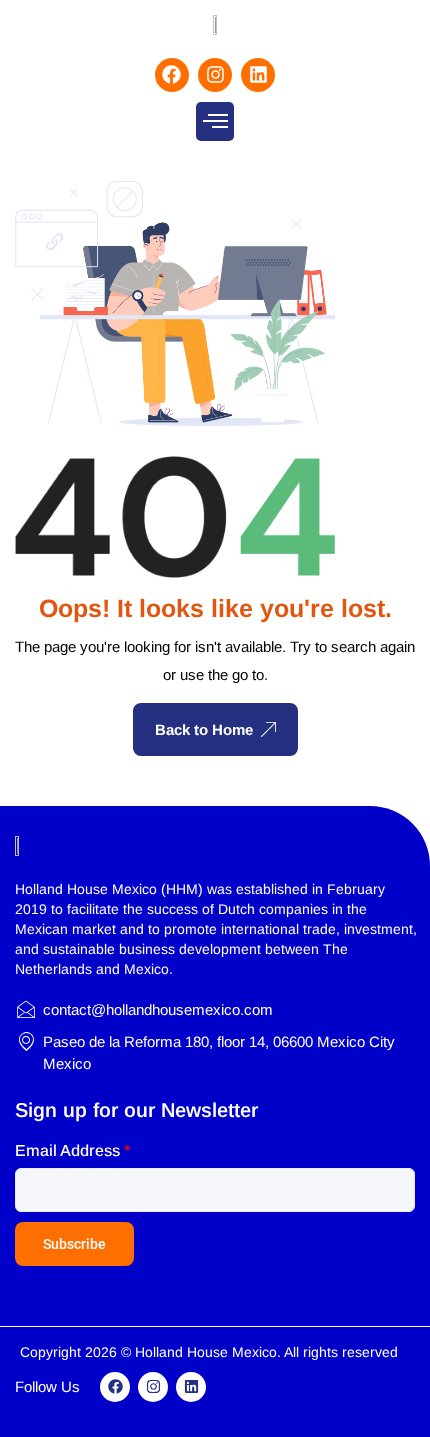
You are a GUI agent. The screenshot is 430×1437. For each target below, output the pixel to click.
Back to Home (204, 729)
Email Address (72, 1150)
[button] (215, 122)
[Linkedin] (258, 75)
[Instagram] (215, 75)
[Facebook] (172, 75)
